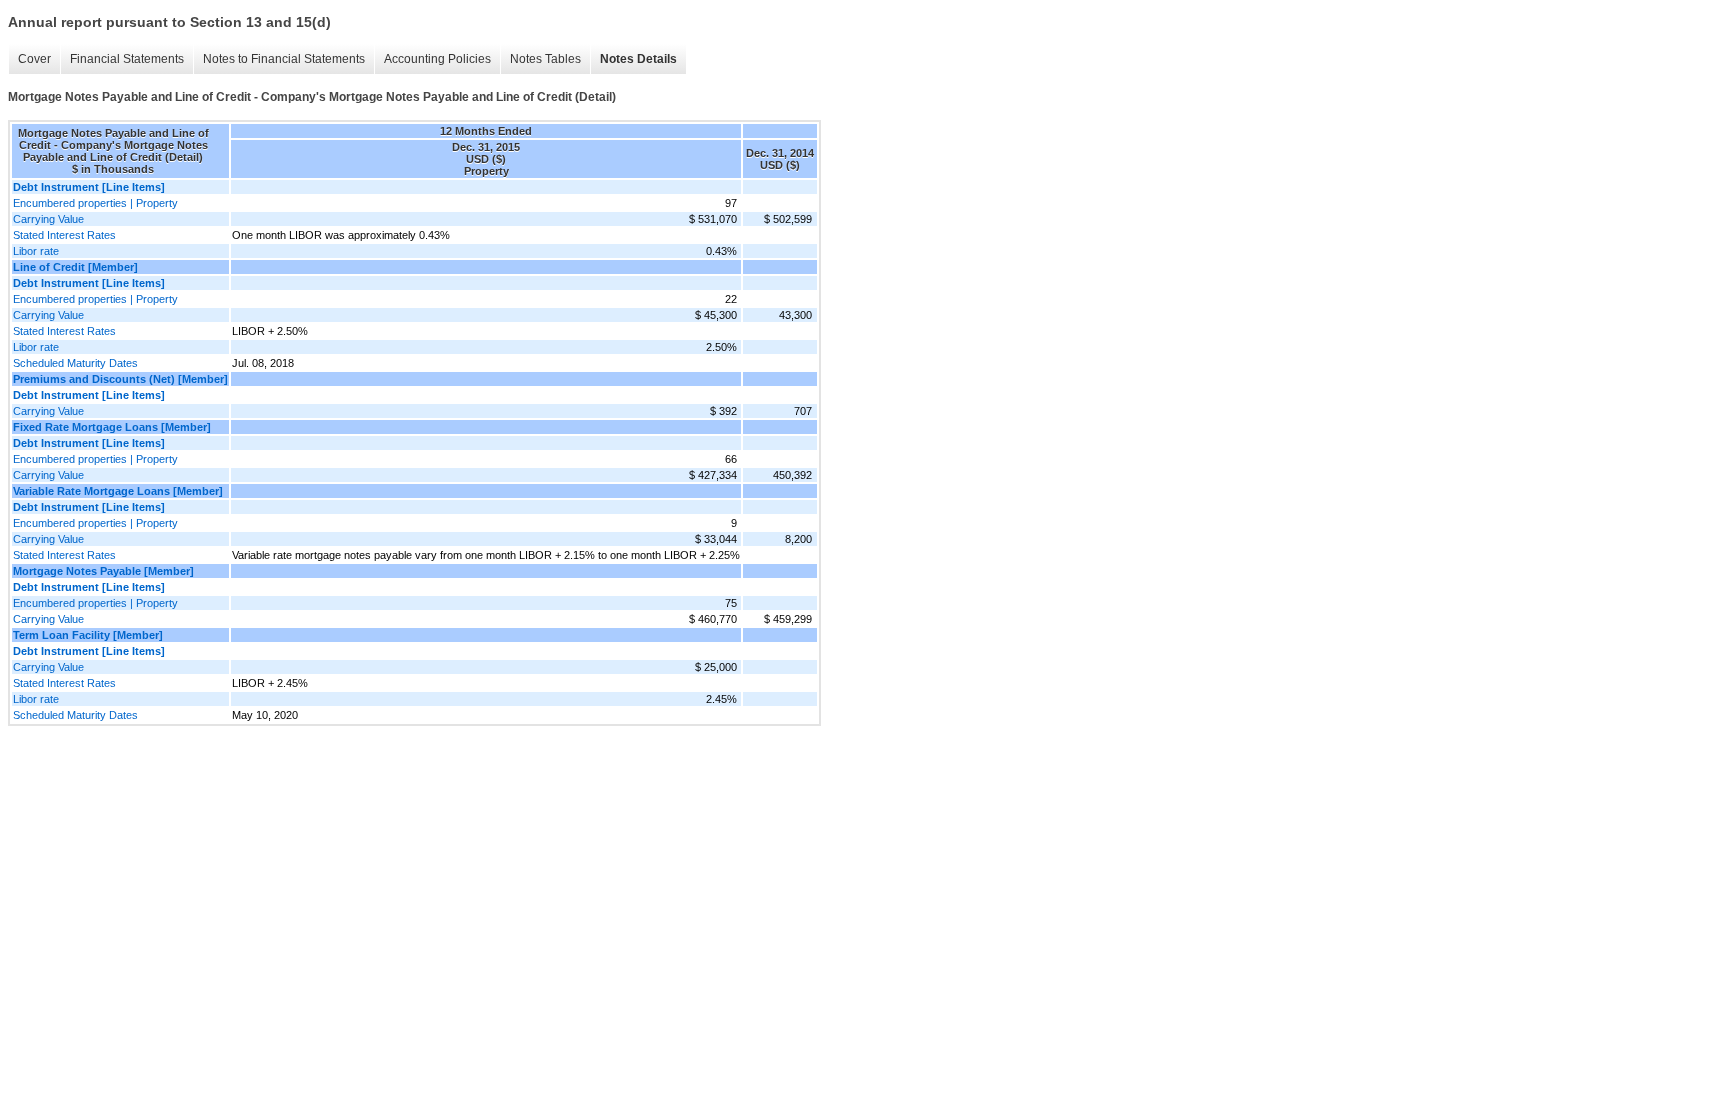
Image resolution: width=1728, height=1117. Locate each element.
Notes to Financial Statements (284, 59)
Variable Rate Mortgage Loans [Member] (118, 491)
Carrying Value (48, 219)
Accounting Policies (437, 59)
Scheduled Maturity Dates (75, 363)
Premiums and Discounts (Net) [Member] (120, 379)
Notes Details (638, 59)
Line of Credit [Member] (75, 267)
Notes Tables (545, 59)
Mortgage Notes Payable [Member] (103, 571)
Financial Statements (127, 59)
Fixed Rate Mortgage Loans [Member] (112, 427)
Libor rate (36, 251)
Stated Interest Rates (64, 235)
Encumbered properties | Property (95, 203)
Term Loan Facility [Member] (88, 635)
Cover (34, 59)
